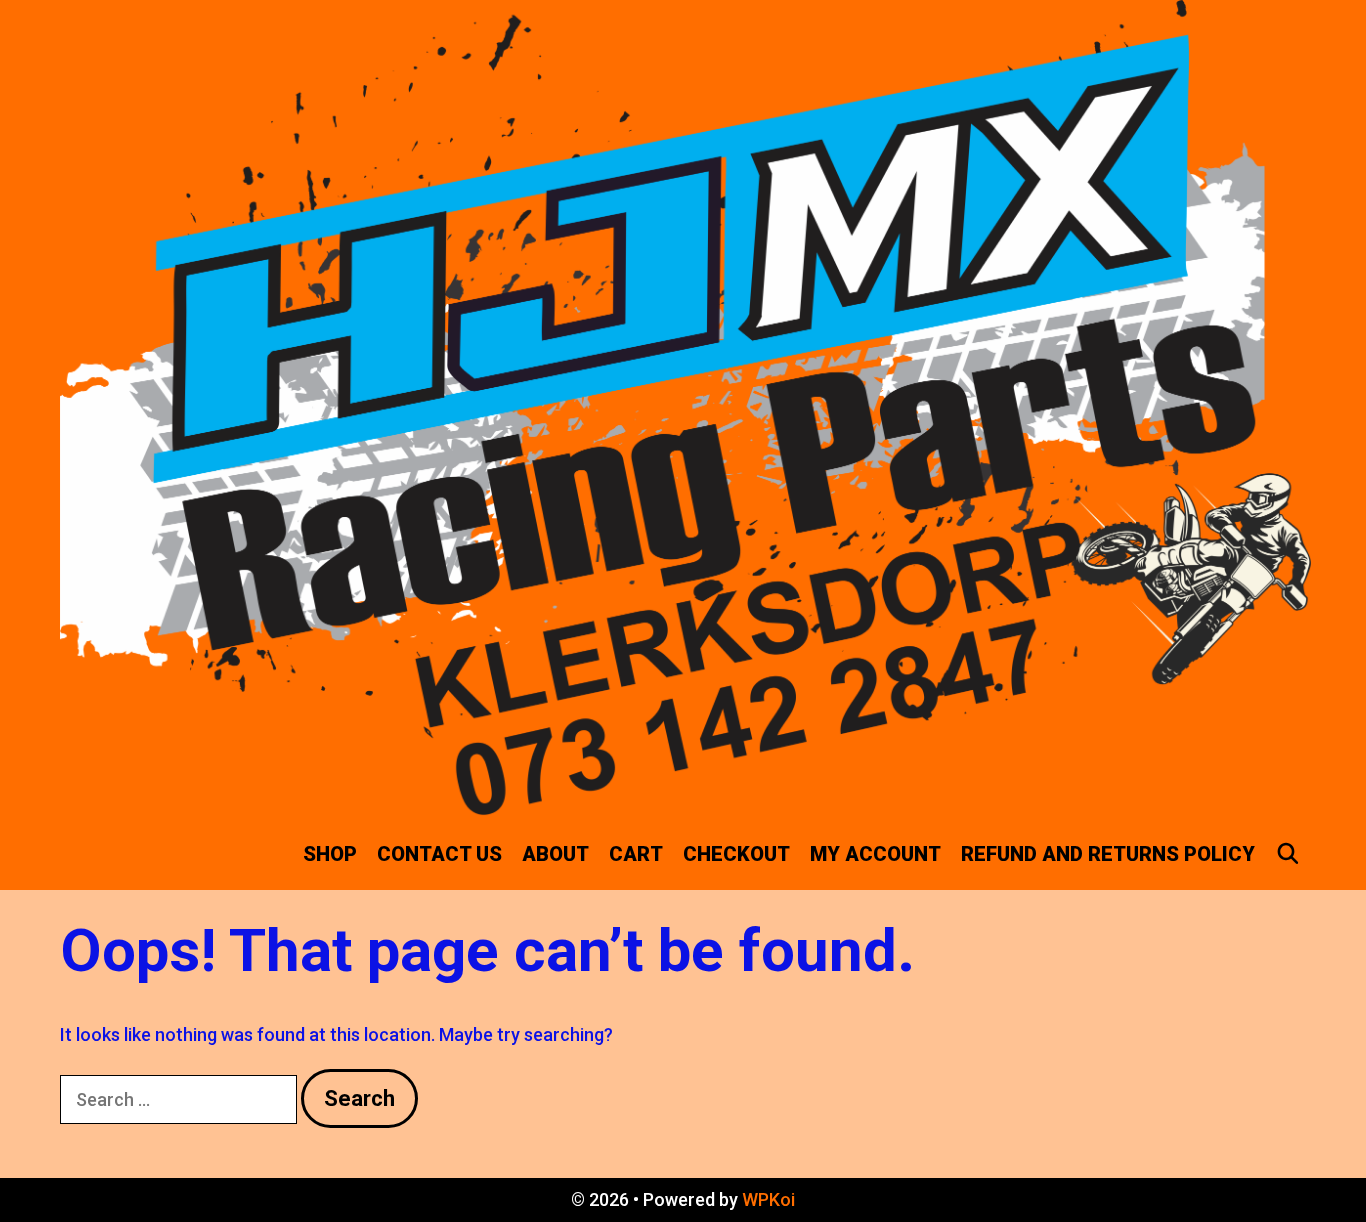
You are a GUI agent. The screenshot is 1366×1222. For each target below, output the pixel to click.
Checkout (736, 854)
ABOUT (555, 854)
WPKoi (768, 1199)
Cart (636, 854)
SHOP (330, 854)
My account (875, 854)
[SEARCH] (1288, 854)
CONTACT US (439, 854)
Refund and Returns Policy (1108, 854)
